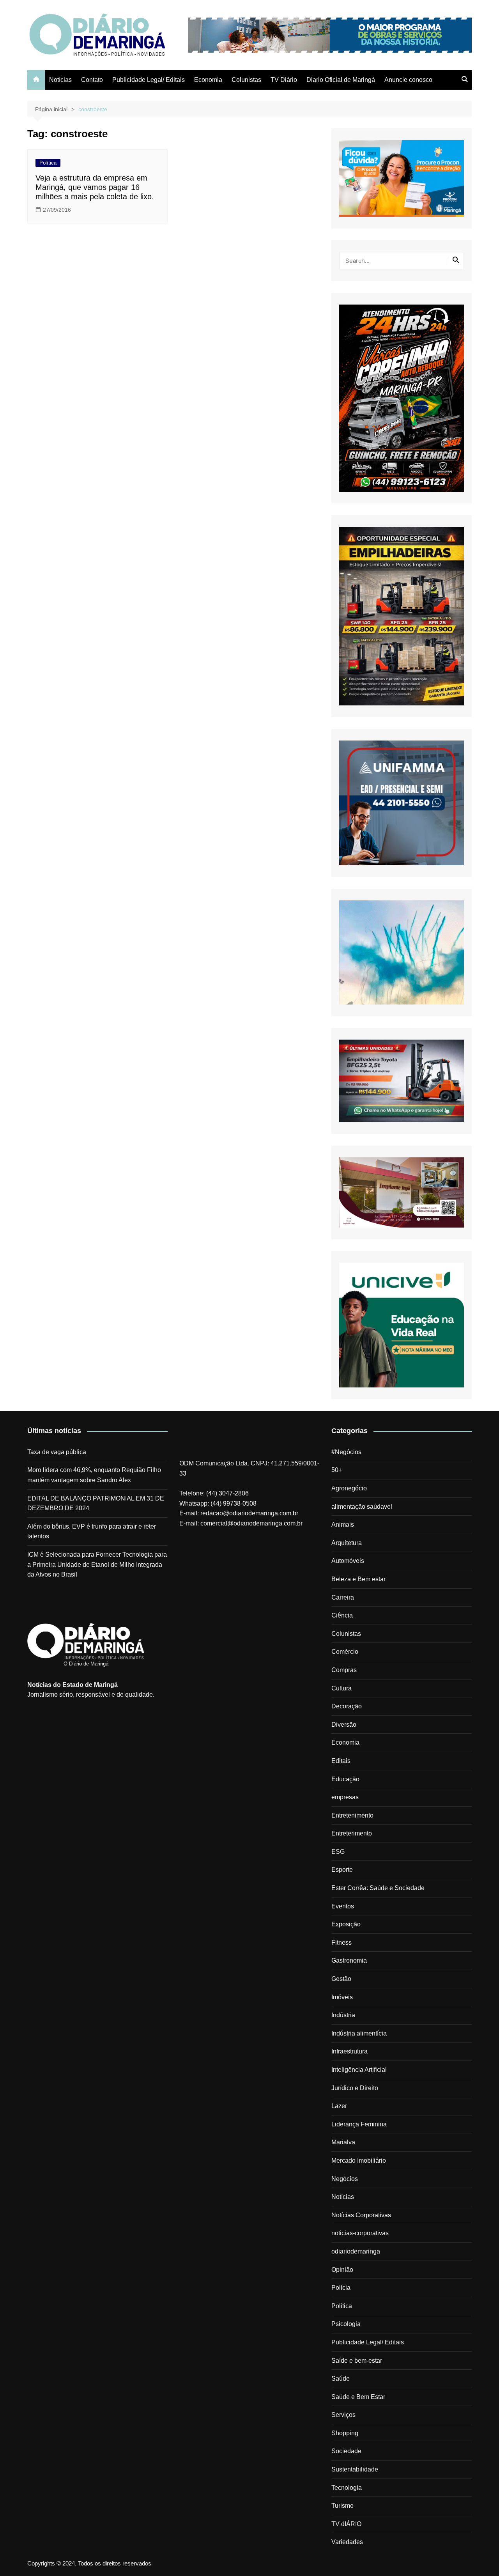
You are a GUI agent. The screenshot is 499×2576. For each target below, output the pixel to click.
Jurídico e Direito (355, 2088)
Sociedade (346, 2451)
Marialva (343, 2142)
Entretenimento (352, 1815)
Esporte (342, 1870)
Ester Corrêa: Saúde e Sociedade (378, 1888)
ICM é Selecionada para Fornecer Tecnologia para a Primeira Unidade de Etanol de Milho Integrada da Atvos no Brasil (97, 1564)
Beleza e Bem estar (358, 1579)
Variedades (347, 2542)
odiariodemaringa (356, 2251)
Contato (92, 80)
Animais (343, 1525)
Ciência (342, 1615)
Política (48, 163)
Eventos (343, 1906)
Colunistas (246, 80)
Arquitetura (347, 1543)
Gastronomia (349, 1960)
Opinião (342, 2270)
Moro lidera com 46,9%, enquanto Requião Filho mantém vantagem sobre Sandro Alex (94, 1475)
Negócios (345, 2179)
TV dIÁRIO (346, 2524)
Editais (341, 1761)
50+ (337, 1470)
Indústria (343, 2015)
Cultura (342, 1688)
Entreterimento (352, 1833)
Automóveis (348, 1561)
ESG (338, 1852)
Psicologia (346, 2324)
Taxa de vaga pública (57, 1452)
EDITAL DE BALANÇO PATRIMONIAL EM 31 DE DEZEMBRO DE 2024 (96, 1503)
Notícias (60, 80)
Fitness (342, 1943)
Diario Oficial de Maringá (341, 80)
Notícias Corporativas (361, 2215)
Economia (208, 80)
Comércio (345, 1652)
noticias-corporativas (360, 2233)
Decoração (347, 1706)
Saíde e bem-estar (357, 2361)
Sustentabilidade (355, 2469)
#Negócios (346, 1452)
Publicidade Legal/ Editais (149, 80)
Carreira (343, 1597)
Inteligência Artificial (359, 2070)
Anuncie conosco (408, 80)
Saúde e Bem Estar (358, 2397)
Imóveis (342, 1997)
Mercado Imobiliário (359, 2161)
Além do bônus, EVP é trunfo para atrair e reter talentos (92, 1532)
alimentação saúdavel (362, 1507)
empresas (345, 1797)
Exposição (346, 1924)
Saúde (341, 2378)
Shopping (345, 2433)
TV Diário (284, 80)
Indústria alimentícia (359, 2033)
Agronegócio (349, 1488)
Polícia (341, 2288)
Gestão (341, 1979)
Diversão (344, 1725)
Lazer (339, 2106)
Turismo (342, 2506)
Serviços (343, 2415)
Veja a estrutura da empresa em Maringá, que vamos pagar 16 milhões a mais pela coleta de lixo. (95, 187)
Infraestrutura (349, 2051)
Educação (345, 1779)
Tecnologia (347, 2488)
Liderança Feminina (359, 2124)
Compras (344, 1670)
